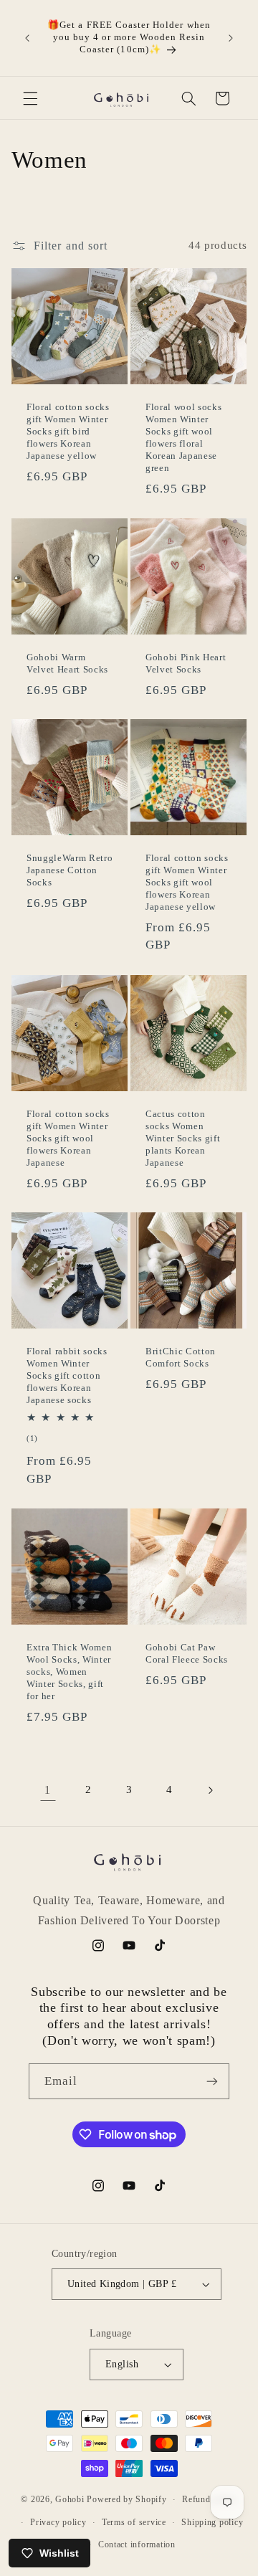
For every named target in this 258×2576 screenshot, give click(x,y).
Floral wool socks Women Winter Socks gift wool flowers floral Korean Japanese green (183, 438)
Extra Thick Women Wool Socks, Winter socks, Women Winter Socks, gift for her (69, 1672)
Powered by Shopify (126, 2499)
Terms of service (134, 2522)
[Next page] (210, 1790)
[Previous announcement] (27, 38)
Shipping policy (212, 2522)
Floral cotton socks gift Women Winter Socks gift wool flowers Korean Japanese (68, 1138)
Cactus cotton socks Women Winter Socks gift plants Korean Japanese (183, 1138)
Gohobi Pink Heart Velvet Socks (186, 663)
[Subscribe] (212, 2081)
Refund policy (210, 2499)
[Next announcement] (231, 38)
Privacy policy (58, 2522)
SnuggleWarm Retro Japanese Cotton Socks (70, 871)
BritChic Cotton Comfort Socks (181, 1358)
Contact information (137, 2544)
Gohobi (70, 2499)
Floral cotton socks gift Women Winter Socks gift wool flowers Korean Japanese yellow (187, 883)
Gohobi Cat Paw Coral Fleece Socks (187, 1653)
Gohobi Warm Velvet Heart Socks (67, 663)
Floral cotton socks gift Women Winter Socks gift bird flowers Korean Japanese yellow (68, 432)
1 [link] (48, 1790)
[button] (30, 98)
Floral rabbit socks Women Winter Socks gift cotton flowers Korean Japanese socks (67, 1376)
